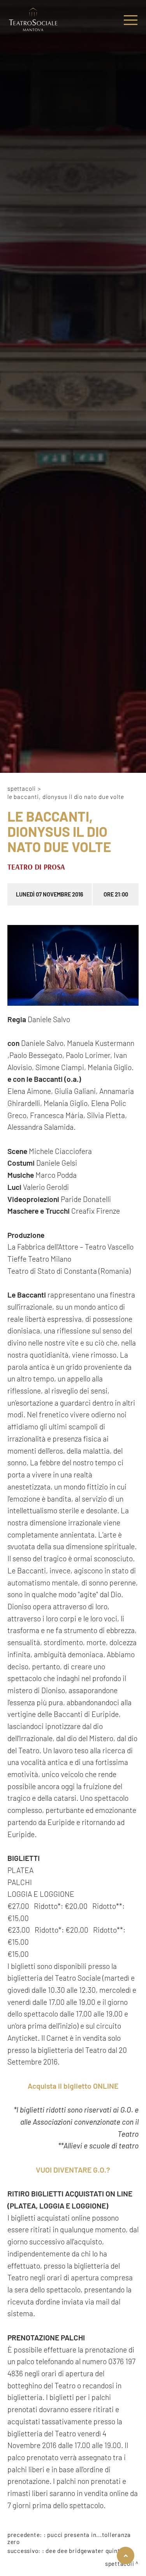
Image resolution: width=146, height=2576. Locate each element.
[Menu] (131, 20)
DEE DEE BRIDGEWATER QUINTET (86, 2551)
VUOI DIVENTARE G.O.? (73, 2170)
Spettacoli (22, 788)
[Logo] (33, 20)
